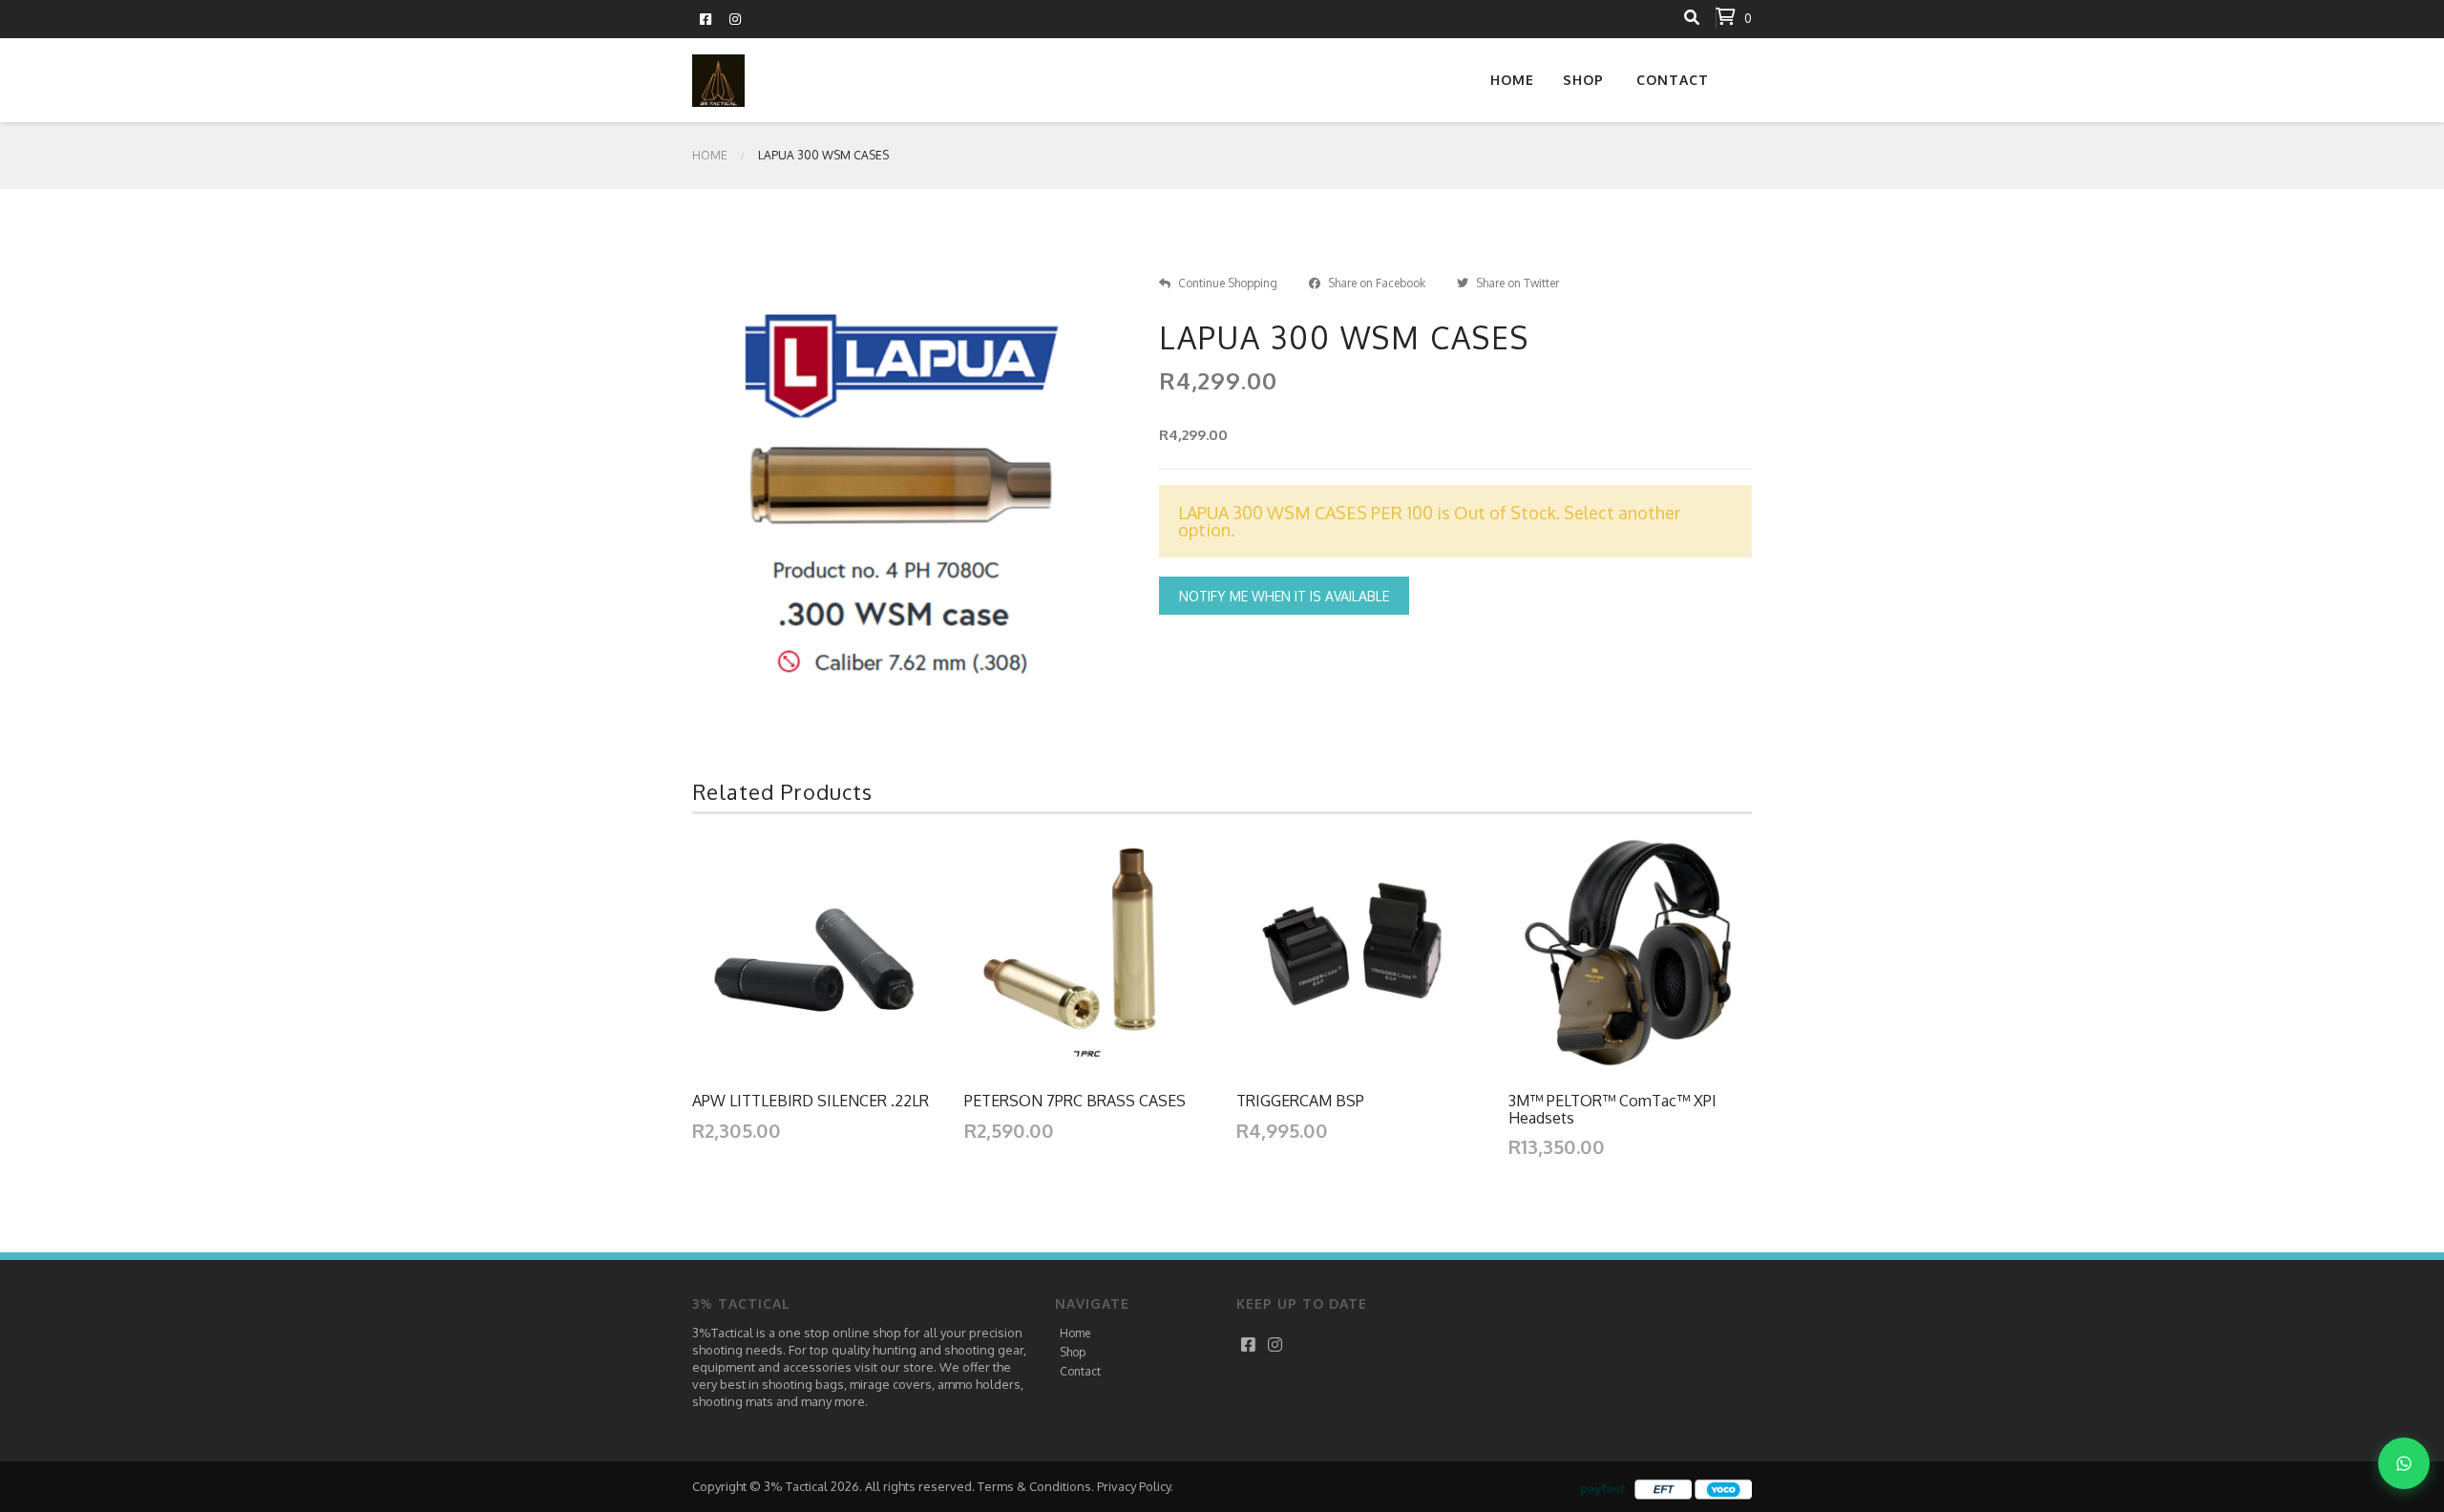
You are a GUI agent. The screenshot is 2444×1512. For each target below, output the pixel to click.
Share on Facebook (1377, 283)
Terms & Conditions (1034, 1486)
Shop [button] (1583, 80)
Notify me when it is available (1284, 596)
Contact (1673, 80)
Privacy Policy (1134, 1486)
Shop (1073, 1352)
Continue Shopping (1228, 283)
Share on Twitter (1517, 283)
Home (1512, 80)
